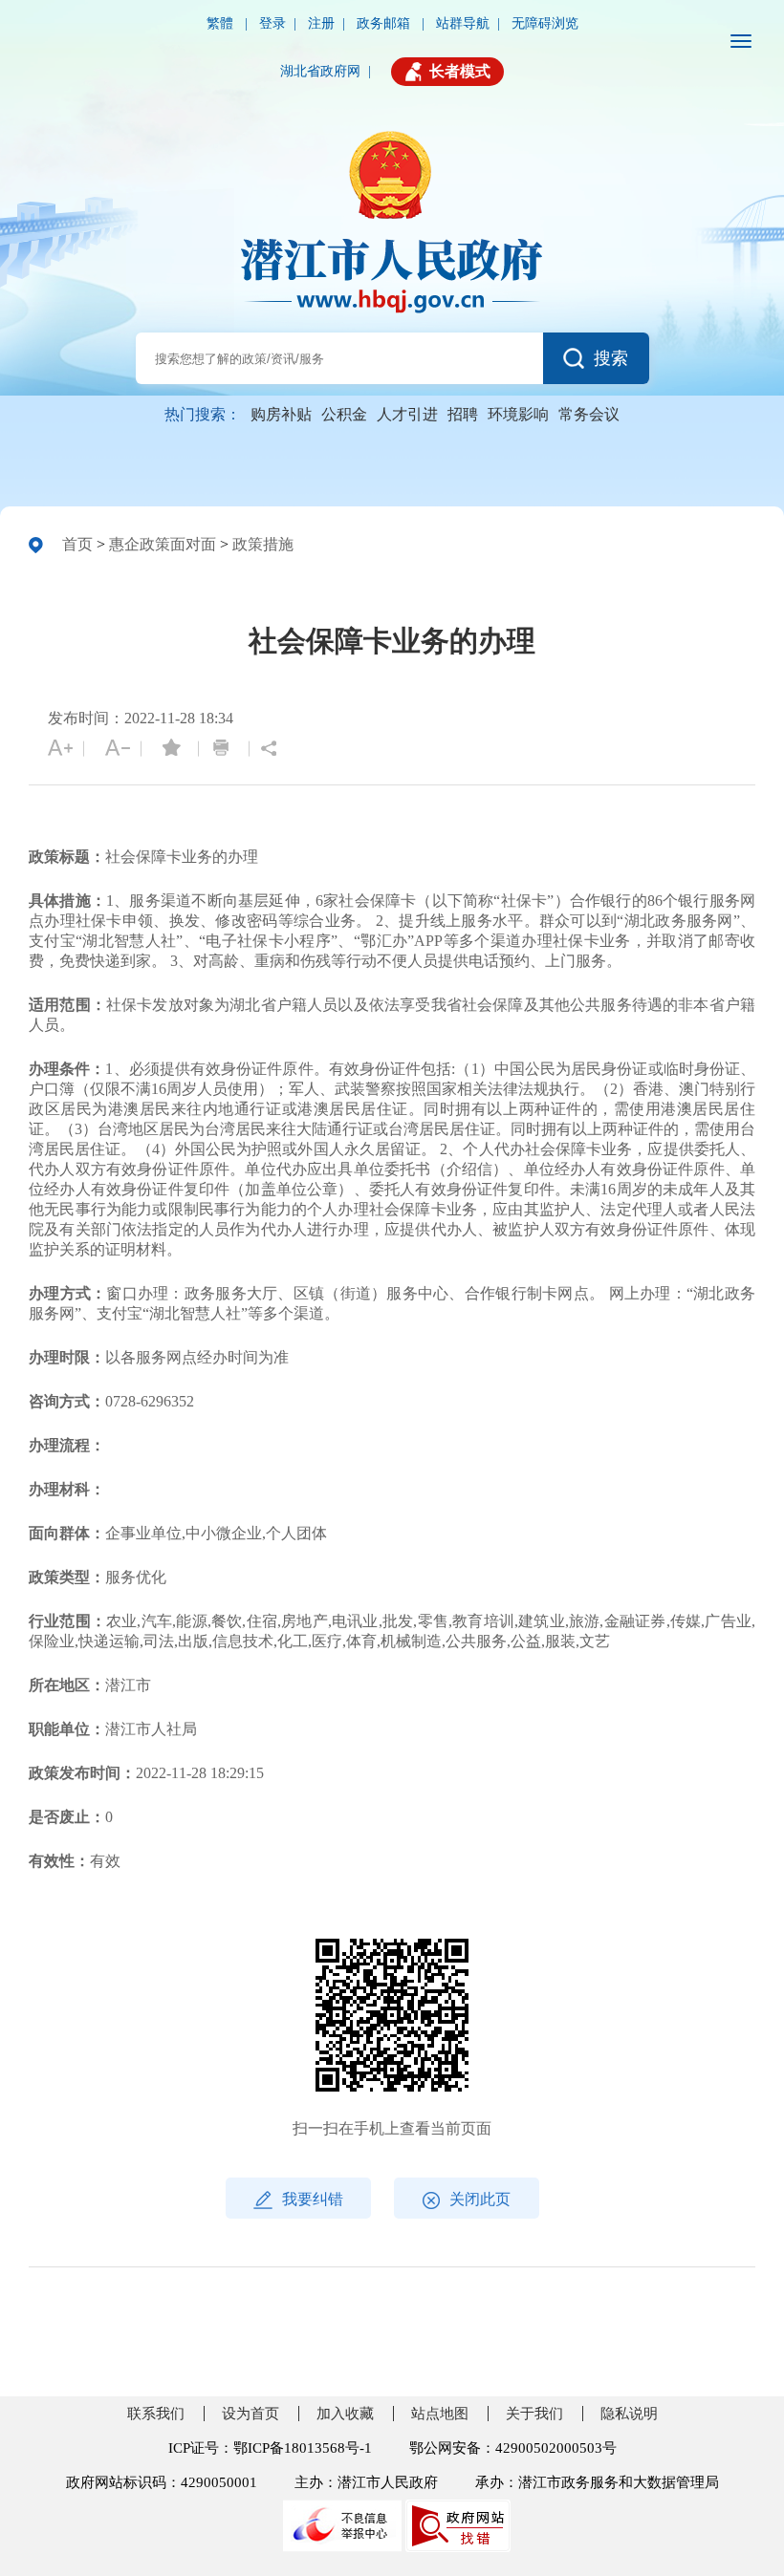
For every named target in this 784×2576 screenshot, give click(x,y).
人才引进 (407, 414)
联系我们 (156, 2414)
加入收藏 (345, 2414)
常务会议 (589, 414)
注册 (321, 23)
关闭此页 (480, 2199)
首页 (77, 544)
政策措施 (263, 544)
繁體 (222, 23)
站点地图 (440, 2414)
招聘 (463, 414)
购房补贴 (281, 414)
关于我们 (534, 2414)
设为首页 (250, 2414)
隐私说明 (629, 2414)
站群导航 (463, 23)
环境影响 (518, 414)
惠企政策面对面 (163, 544)
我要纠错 (313, 2199)
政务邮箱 (385, 23)
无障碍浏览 (545, 23)
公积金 (344, 414)
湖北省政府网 (320, 71)
